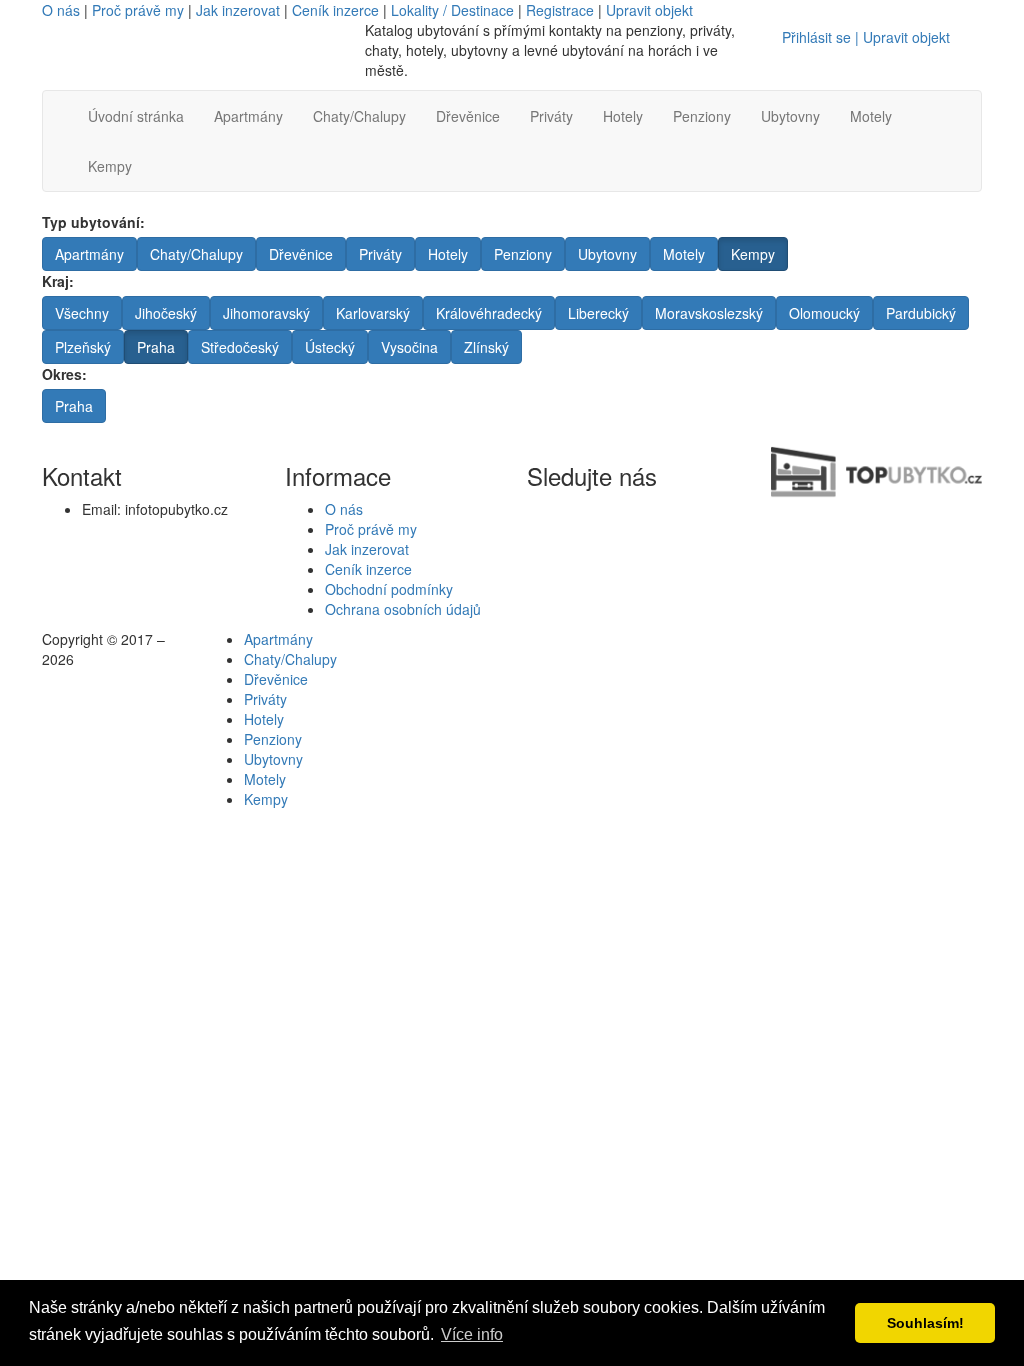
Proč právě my (138, 10)
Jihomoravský (266, 313)
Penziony (702, 116)
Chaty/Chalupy (359, 116)
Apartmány (248, 116)
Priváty (551, 116)
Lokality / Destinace (452, 10)
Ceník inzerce (335, 10)
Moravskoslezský (709, 313)
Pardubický (921, 313)
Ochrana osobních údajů (403, 609)
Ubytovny (790, 116)
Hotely (623, 116)
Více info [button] (472, 1334)
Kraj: (58, 281)
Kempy (110, 166)
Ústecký (330, 347)
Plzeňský (83, 347)
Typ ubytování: (93, 222)
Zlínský (486, 347)
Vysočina (409, 347)
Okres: (64, 374)
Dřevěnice (468, 116)
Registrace (560, 10)
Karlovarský (373, 313)
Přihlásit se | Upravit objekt (866, 37)
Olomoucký (824, 313)
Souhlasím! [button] (925, 1323)
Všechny (82, 313)
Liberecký (598, 313)
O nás (61, 10)
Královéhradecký (489, 313)
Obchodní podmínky (389, 589)
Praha (156, 347)
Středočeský (240, 347)
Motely (871, 116)
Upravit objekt (649, 10)
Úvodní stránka (136, 116)
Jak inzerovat (238, 10)
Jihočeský (166, 313)
